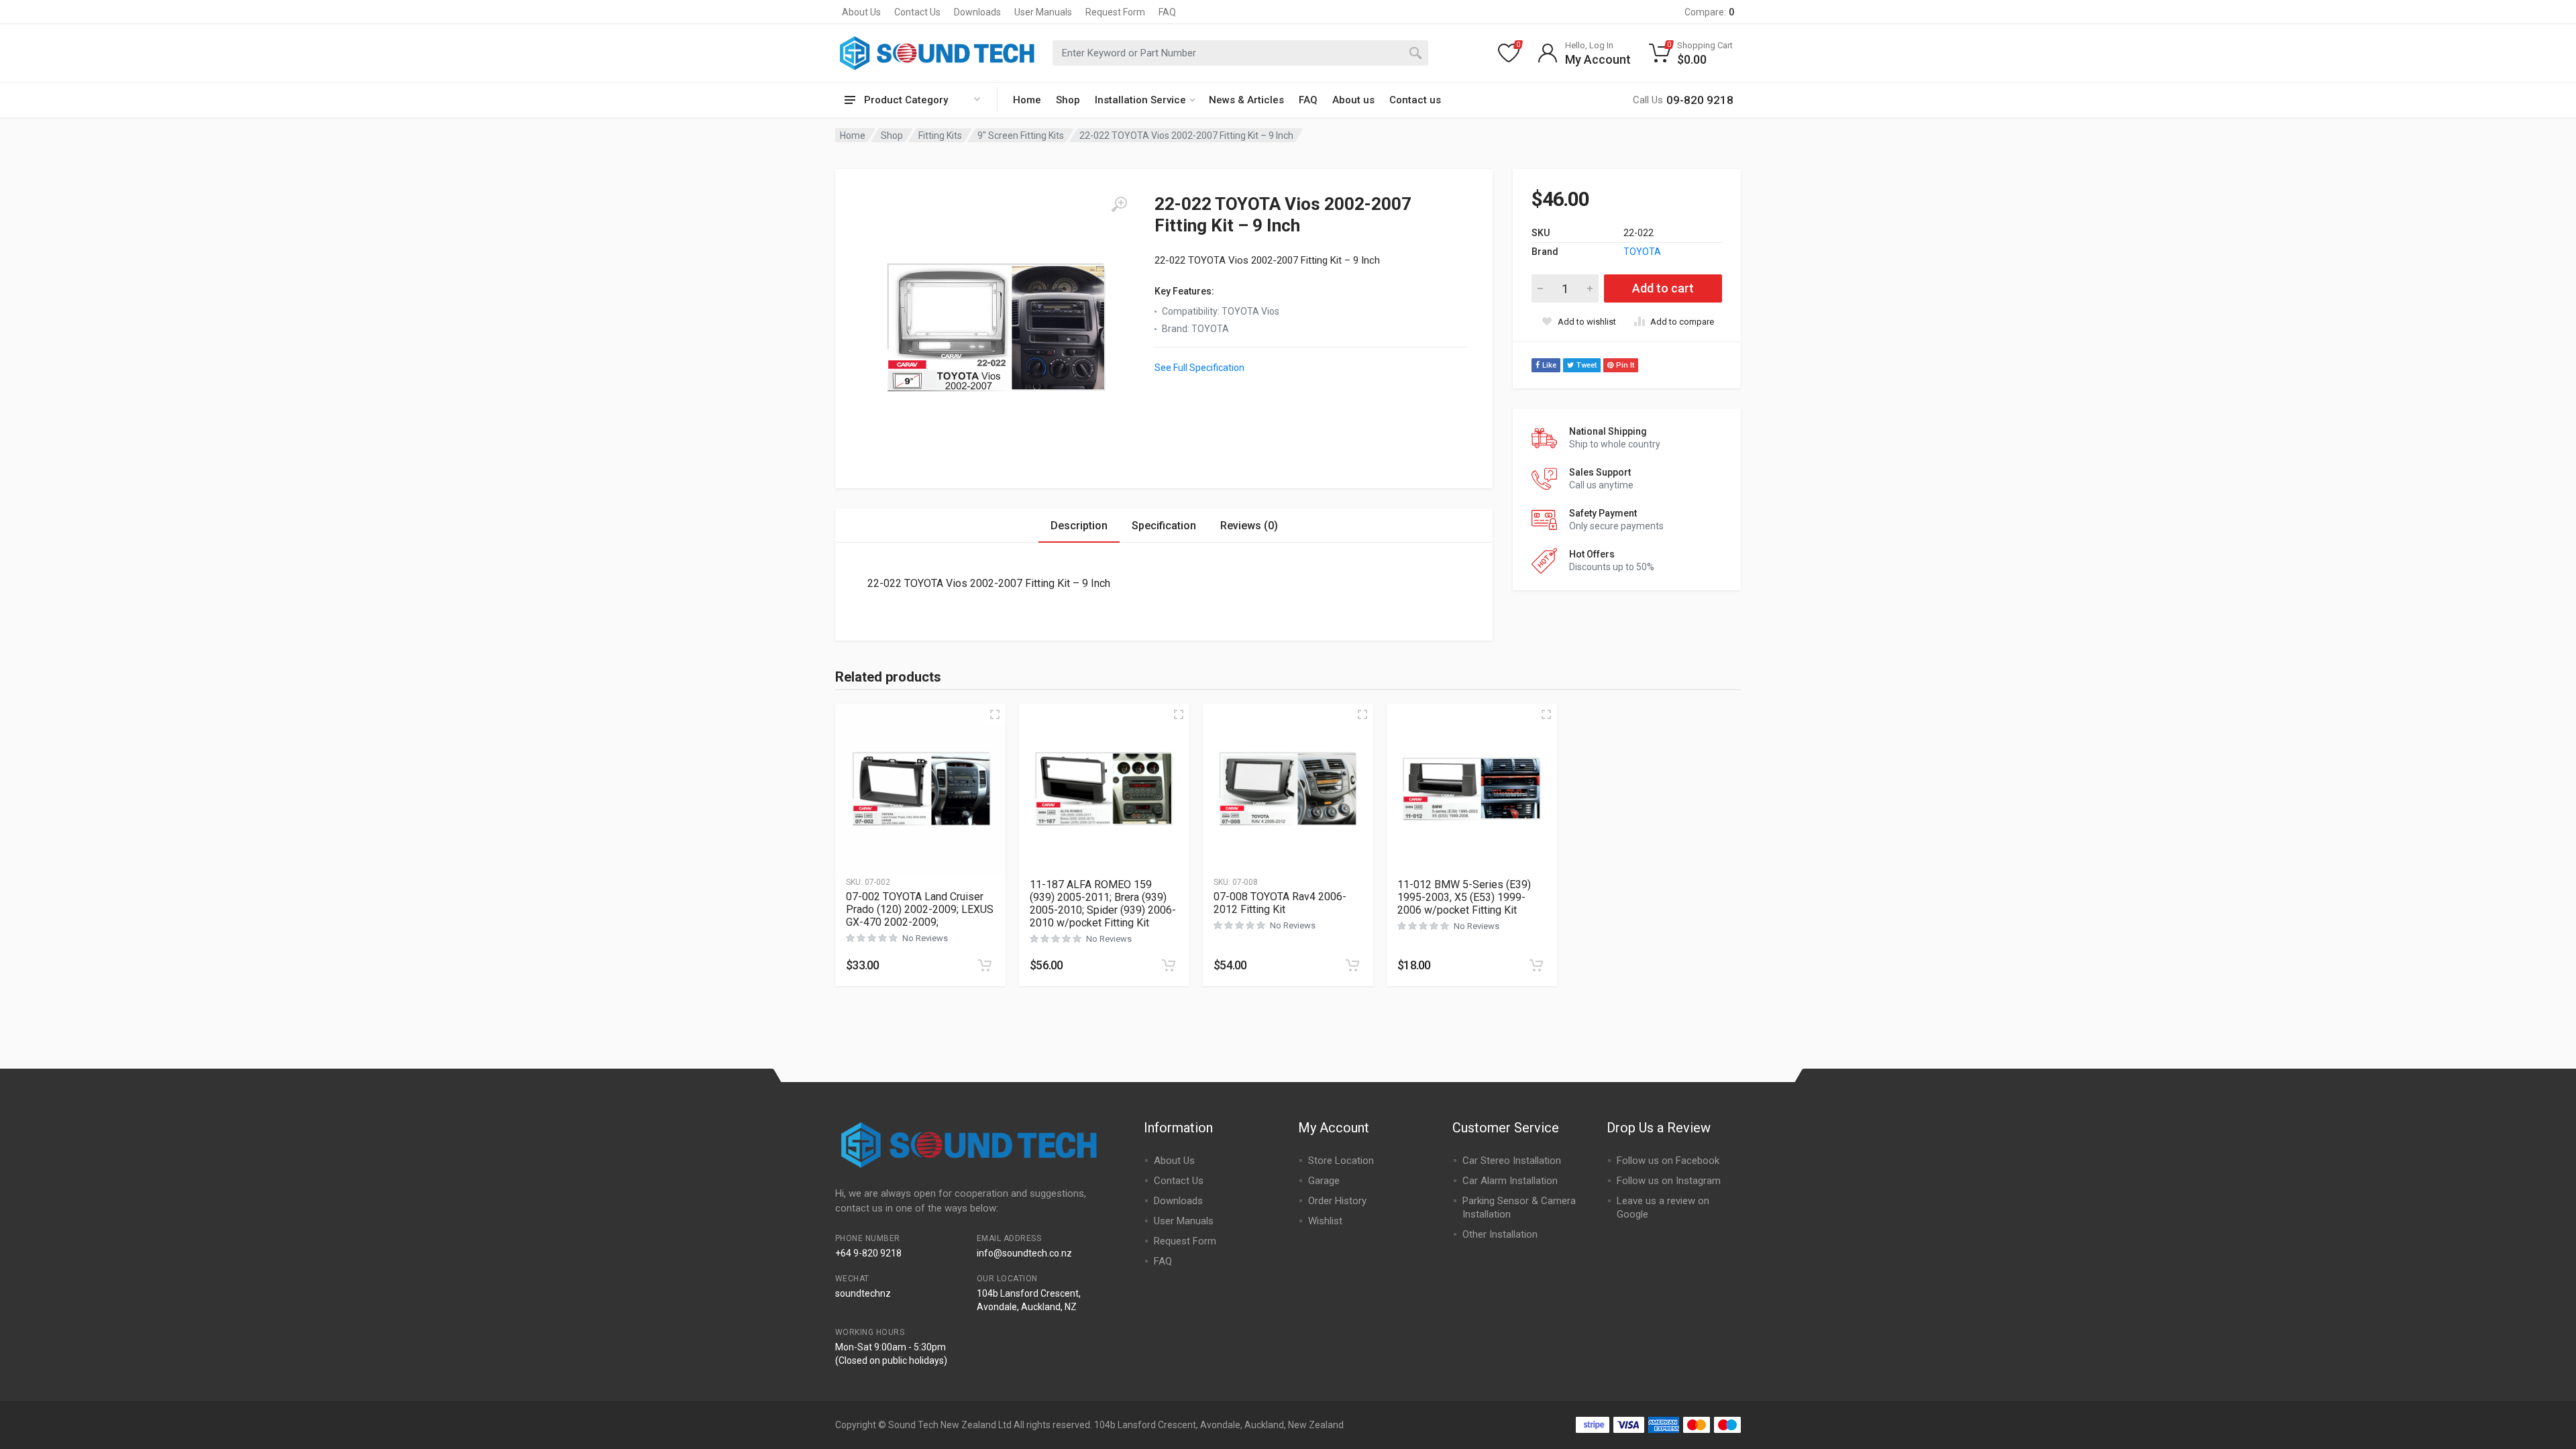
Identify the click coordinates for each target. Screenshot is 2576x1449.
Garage (1324, 1181)
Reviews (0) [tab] (1249, 526)
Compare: (1709, 12)
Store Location (1341, 1161)
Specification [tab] (1164, 526)
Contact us (1415, 100)
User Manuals (1043, 12)
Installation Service (1140, 100)
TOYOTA (1642, 252)
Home (1027, 100)
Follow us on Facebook (1668, 1161)
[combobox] (1240, 53)
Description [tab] (1079, 526)
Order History (1337, 1201)
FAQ (1167, 12)
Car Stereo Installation (1512, 1161)
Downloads (977, 12)
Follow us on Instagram (1669, 1181)
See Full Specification (1199, 368)
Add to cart (1663, 288)
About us (1353, 100)
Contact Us (917, 12)
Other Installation (1500, 1234)
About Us (861, 12)
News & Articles (1246, 100)
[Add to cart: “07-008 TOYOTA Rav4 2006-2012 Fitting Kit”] (1352, 965)
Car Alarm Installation (1510, 1181)
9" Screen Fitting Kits (1021, 136)
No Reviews (925, 938)
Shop (1068, 100)
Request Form (1115, 12)
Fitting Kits (940, 136)
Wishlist (1325, 1221)
